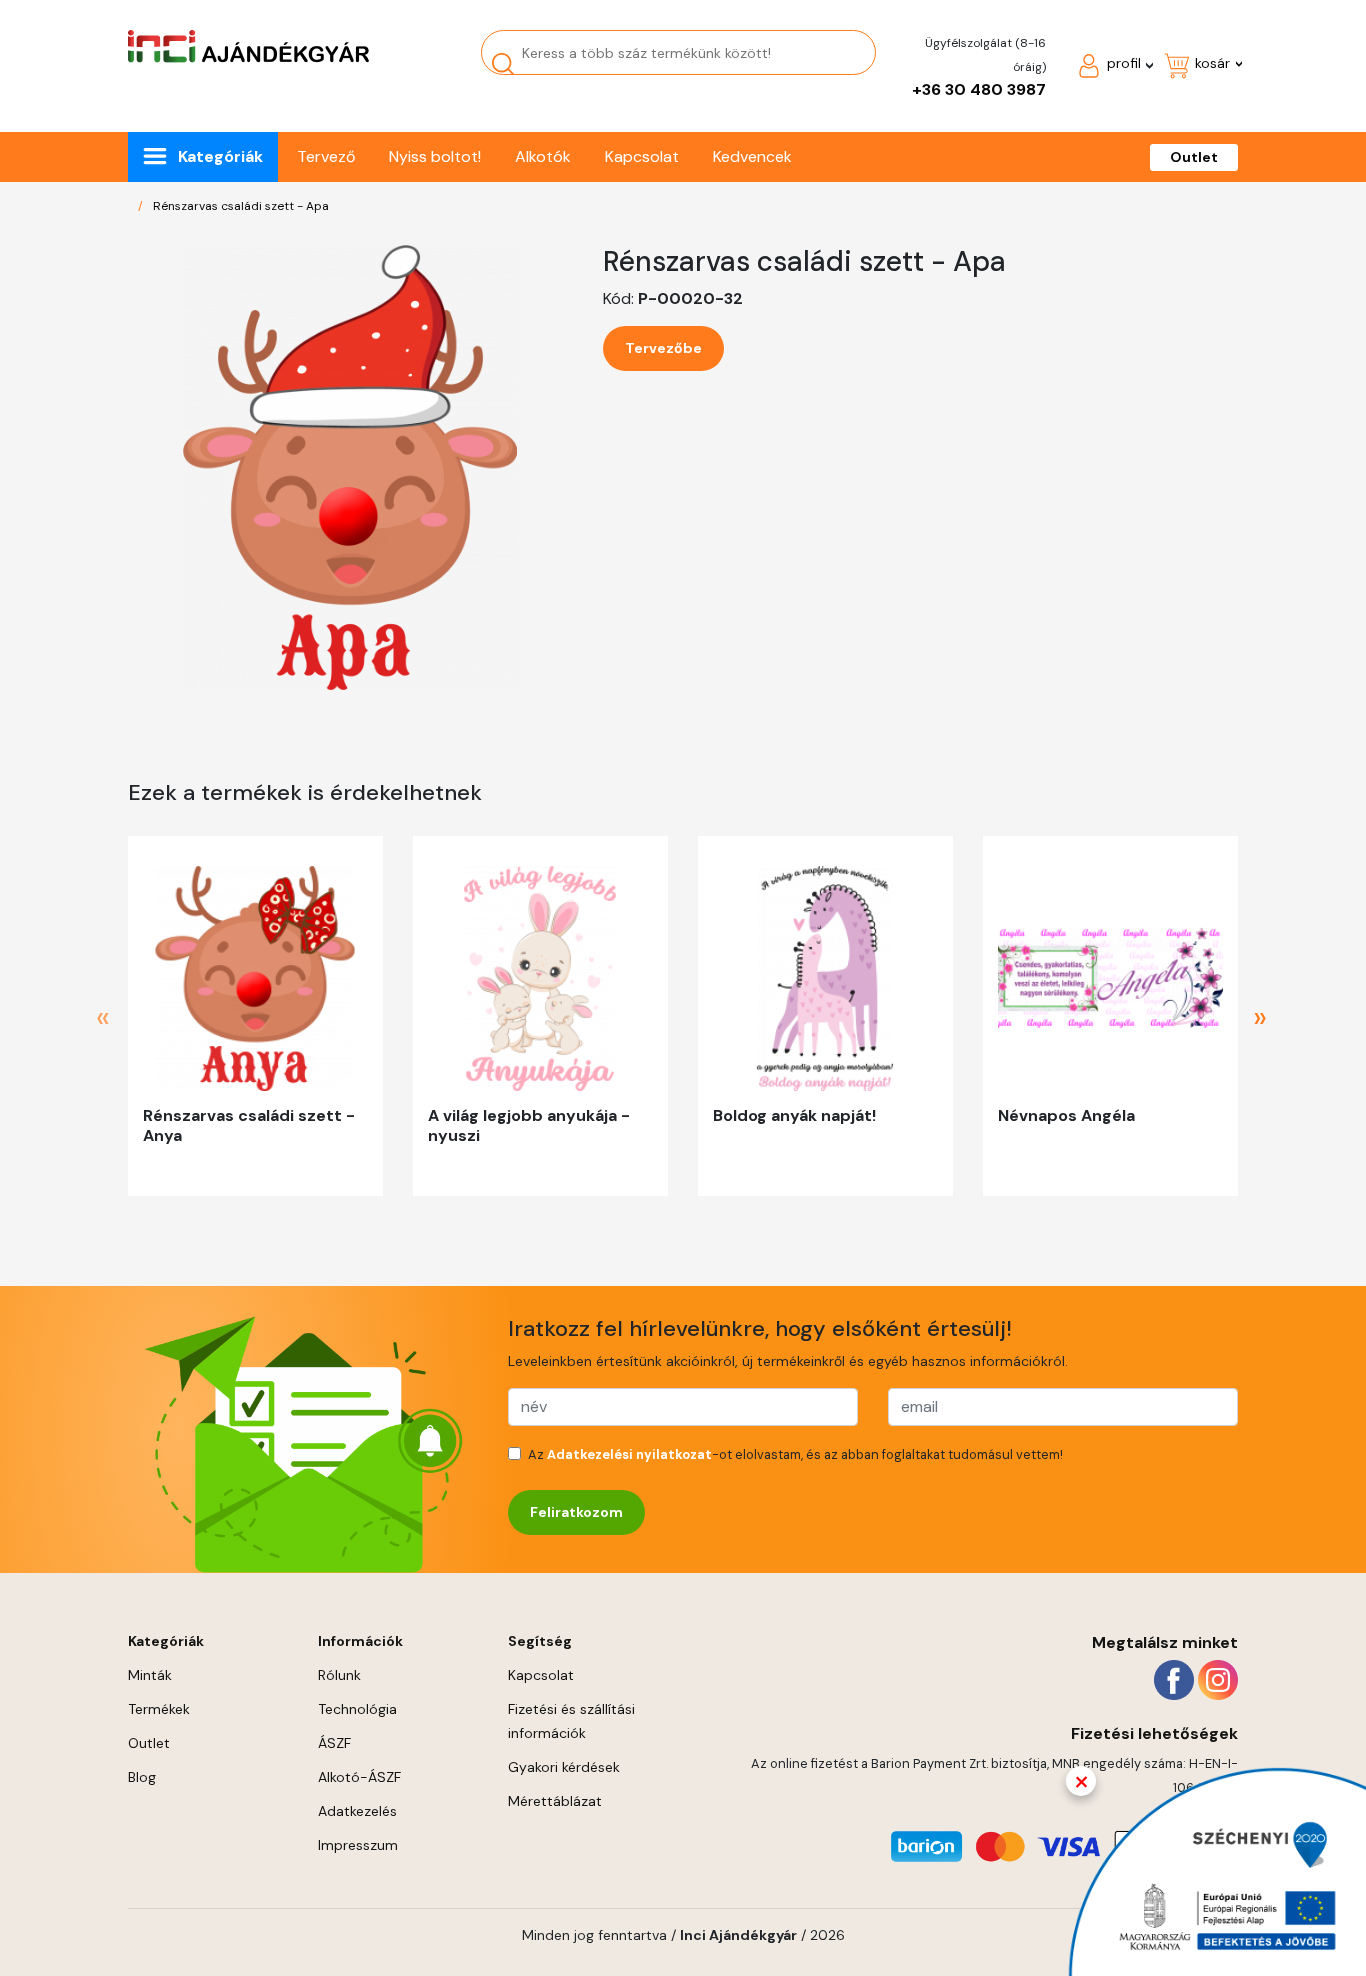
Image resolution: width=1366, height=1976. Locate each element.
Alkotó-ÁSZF (359, 1777)
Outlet (1194, 157)
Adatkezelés (357, 1811)
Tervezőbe (663, 348)
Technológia (357, 1709)
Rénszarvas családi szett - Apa (241, 206)
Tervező (326, 156)
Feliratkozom (576, 1512)
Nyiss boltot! (435, 156)
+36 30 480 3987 (979, 89)
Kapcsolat (642, 156)
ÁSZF (334, 1743)
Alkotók (543, 156)
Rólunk (339, 1675)
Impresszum (358, 1845)
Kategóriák (220, 156)
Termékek (159, 1709)
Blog (142, 1777)
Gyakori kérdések (564, 1767)
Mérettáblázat (555, 1801)
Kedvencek (752, 156)
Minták (150, 1675)
